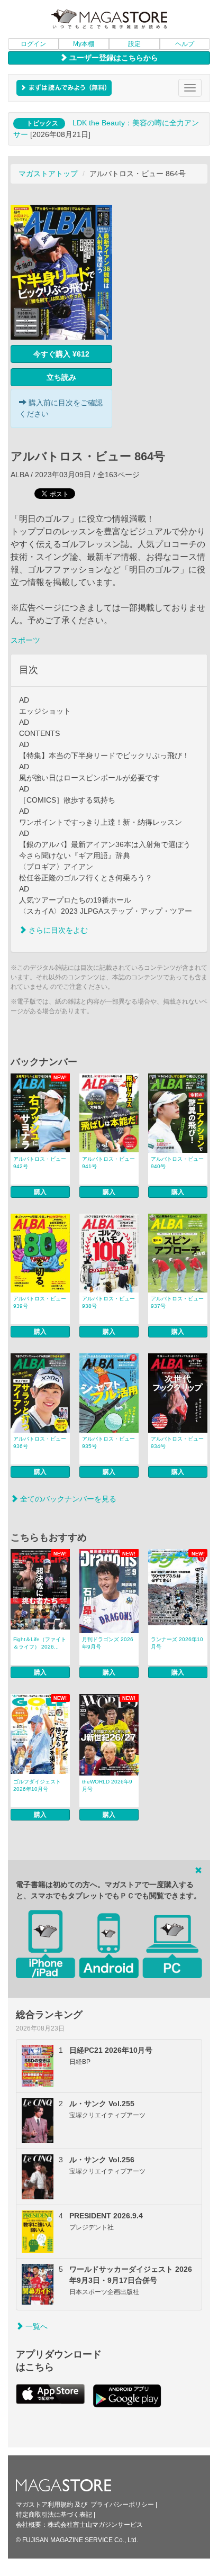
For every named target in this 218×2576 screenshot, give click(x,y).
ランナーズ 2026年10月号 (177, 1643)
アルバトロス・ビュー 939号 (40, 1302)
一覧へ (35, 2326)
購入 (40, 1192)
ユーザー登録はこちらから (113, 58)
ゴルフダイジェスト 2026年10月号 (37, 1785)
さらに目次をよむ (57, 930)
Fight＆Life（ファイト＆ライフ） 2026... (40, 1643)
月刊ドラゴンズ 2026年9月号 (108, 1643)
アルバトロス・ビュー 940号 (177, 1163)
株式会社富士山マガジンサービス (95, 2525)
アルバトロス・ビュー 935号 (108, 1442)
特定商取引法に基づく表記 (54, 2515)
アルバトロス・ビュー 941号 (108, 1163)
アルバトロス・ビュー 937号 (177, 1302)
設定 (134, 44)
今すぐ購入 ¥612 (61, 354)
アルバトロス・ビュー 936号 (40, 1442)
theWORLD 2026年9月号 (107, 1785)
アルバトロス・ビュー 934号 (177, 1442)
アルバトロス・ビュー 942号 (40, 1163)
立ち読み (61, 377)
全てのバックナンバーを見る (67, 1499)
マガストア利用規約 (44, 2505)
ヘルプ (185, 44)
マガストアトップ (48, 174)
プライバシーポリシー (122, 2505)
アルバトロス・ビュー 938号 (108, 1302)
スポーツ (25, 640)
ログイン (33, 44)
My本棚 (84, 44)
